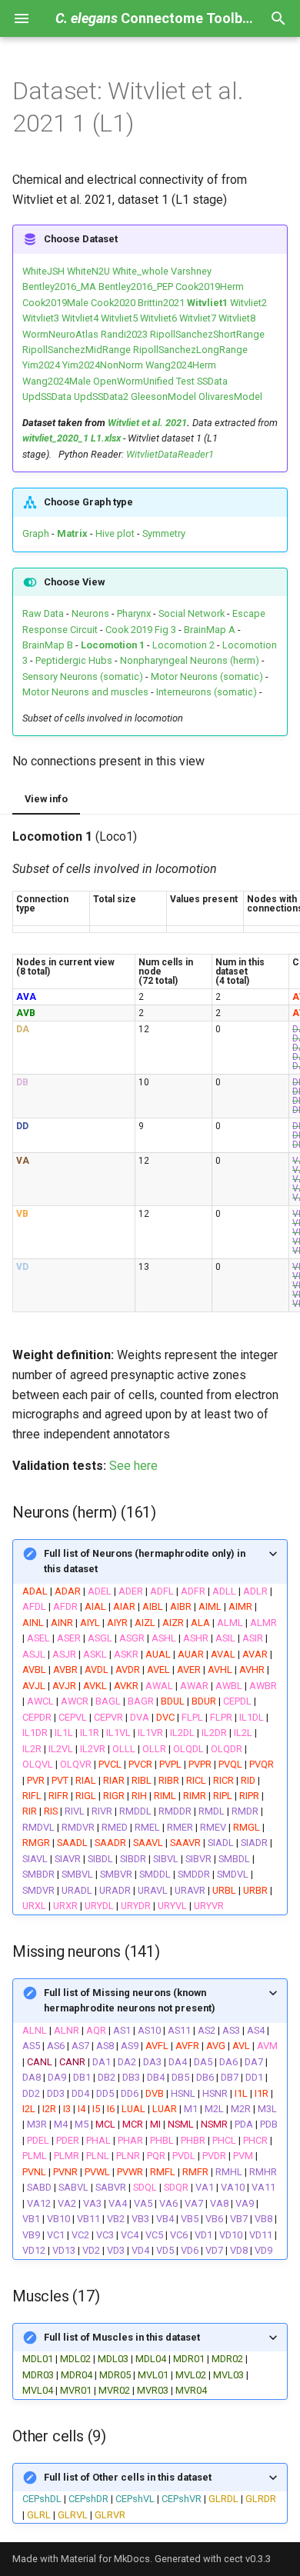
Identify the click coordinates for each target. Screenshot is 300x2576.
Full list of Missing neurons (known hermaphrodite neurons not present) (130, 2000)
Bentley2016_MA (59, 287)
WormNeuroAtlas (60, 334)
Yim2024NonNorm (103, 365)
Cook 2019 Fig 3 (141, 630)
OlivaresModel (230, 397)
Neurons (90, 613)
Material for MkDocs (105, 2559)
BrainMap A (210, 630)
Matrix (72, 533)
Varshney (191, 271)
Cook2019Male (55, 303)
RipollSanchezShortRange (207, 334)
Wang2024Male (57, 381)
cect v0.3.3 (247, 2559)
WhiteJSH (43, 271)
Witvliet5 (119, 318)
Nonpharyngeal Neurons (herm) (190, 660)
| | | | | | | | (149, 2496)
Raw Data (43, 613)
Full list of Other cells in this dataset (128, 2477)
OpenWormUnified (133, 381)
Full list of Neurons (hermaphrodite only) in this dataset (145, 1561)
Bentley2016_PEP (136, 287)
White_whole (140, 271)
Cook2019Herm (210, 287)
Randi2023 (124, 334)
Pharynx (134, 613)
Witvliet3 (41, 318)
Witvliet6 (158, 318)
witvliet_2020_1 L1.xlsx (72, 438)
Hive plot (115, 533)
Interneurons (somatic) (207, 692)
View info (46, 799)
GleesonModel (163, 397)
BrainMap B (48, 645)
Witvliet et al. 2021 (147, 423)
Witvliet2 (248, 303)
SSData (212, 381)
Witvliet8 (237, 318)
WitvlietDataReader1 (170, 454)
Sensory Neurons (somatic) (83, 676)
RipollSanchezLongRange (190, 350)
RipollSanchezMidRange (77, 350)
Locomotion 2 (183, 645)
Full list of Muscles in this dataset (122, 2337)
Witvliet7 (198, 318)
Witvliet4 (80, 318)
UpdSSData (47, 397)
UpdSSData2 (101, 397)
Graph (36, 533)
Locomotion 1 (113, 645)
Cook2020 (113, 303)
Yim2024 (41, 365)
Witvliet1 (207, 303)
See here (133, 1466)
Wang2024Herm (181, 365)
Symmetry (163, 533)
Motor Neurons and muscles (85, 692)
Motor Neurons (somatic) (207, 676)
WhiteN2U (88, 271)
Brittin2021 (161, 303)
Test (185, 381)
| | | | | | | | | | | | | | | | (135, 2364)
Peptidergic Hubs (74, 660)
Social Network (192, 613)
